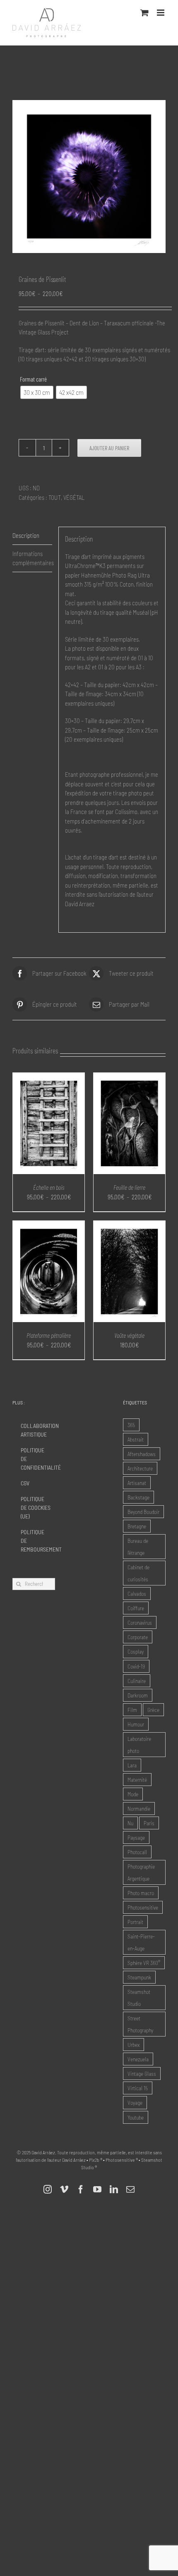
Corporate (138, 1637)
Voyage (135, 2102)
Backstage (138, 1497)
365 (131, 1425)
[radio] (37, 392)
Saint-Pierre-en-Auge (141, 1942)
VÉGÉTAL (74, 497)
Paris (149, 1823)
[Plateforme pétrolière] (49, 1225)
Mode (133, 1794)
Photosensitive (143, 1907)
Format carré (33, 379)
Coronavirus (140, 1622)
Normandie (139, 1808)
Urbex (133, 2045)
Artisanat (137, 1483)
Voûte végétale (129, 1335)
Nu (130, 1823)
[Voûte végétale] (129, 1225)
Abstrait (136, 1439)
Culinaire (137, 1681)
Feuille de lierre (129, 1187)
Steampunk (139, 1977)
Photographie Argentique (141, 1872)
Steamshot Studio (139, 1998)
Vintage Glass (142, 2073)
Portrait (135, 1922)
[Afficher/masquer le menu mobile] (161, 13)
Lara (132, 1765)
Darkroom (138, 1695)
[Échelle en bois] (49, 1077)
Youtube (136, 2117)
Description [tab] (26, 535)
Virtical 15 (138, 2088)
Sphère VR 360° (144, 1963)
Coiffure (136, 1608)
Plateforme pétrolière (49, 1335)
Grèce (153, 1710)
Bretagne (137, 1526)
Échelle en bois (49, 1187)
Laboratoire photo (139, 1745)
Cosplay (136, 1651)
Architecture (140, 1468)
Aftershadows (142, 1454)
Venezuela (138, 2059)
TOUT (55, 497)
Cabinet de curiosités (138, 1573)
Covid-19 (136, 1666)
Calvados (137, 1594)
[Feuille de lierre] (129, 1077)
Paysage (136, 1837)
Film (132, 1710)
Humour (136, 1724)
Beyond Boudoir (143, 1512)
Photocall (137, 1852)
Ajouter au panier (109, 448)
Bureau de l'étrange (138, 1547)
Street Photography (140, 2024)
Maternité (137, 1780)
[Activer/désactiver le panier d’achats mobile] (144, 13)
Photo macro (141, 1893)
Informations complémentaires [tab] (32, 558)
